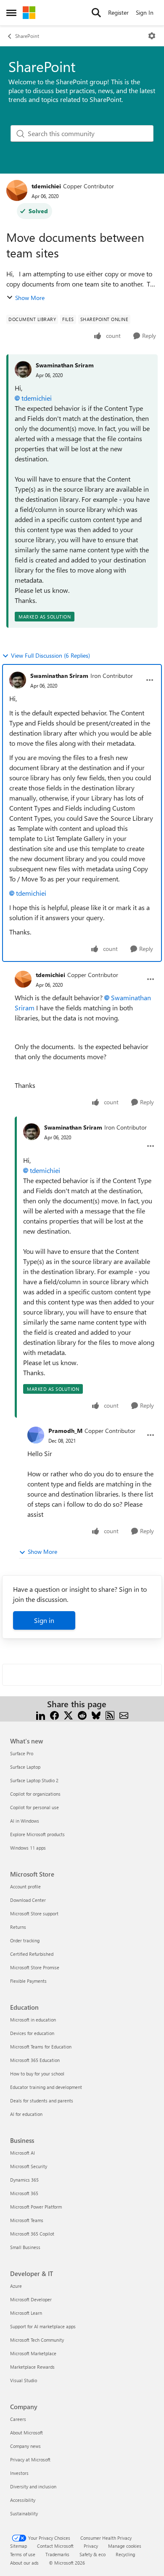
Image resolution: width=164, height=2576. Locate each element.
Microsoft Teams (27, 2220)
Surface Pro (22, 1753)
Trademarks (57, 2554)
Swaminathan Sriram (65, 365)
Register (118, 12)
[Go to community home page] (29, 13)
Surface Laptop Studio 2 (34, 1780)
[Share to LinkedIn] (41, 1714)
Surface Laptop (25, 1767)
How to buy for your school (37, 2074)
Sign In (145, 12)
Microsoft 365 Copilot (32, 2234)
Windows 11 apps (28, 1848)
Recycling (125, 2554)
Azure (16, 2286)
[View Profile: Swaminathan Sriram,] (23, 370)
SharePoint (27, 36)
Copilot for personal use (34, 1807)
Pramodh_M (65, 1431)
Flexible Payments (28, 1981)
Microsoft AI (22, 2153)
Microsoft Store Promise (35, 1967)
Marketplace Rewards (32, 2367)
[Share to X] (68, 1714)
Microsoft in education (33, 2020)
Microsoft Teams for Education (41, 2047)
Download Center (28, 1900)
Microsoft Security (29, 2166)
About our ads (24, 2563)
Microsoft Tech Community (37, 2340)
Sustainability (24, 2513)
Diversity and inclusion (33, 2486)
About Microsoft (26, 2433)
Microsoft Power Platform (36, 2207)
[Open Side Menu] (11, 13)
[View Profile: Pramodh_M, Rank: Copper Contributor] (36, 1435)
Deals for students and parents (42, 2101)
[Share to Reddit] (82, 1714)
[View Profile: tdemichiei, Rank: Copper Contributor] (17, 190)
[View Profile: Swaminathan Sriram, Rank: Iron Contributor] (18, 680)
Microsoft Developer (31, 2299)
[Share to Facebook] (54, 1714)
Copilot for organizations (35, 1794)
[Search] (96, 13)
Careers (18, 2419)
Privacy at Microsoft (30, 2460)
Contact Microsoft (55, 2546)
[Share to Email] (124, 1714)
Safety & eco (93, 2554)
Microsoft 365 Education (35, 2060)
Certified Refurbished (32, 1954)
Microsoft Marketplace (33, 2353)
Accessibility (23, 2500)
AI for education (26, 2114)
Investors (19, 2473)
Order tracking (25, 1940)
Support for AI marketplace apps (43, 2326)
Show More (30, 298)
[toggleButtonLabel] (152, 36)
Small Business (25, 2247)
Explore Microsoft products (37, 1834)
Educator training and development (46, 2087)
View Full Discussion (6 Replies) (50, 655)
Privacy (91, 2546)
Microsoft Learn (26, 2313)
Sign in (44, 1620)
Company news (25, 2446)
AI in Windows (25, 1821)
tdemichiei (46, 186)
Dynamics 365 (24, 2180)
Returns (18, 1927)
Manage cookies (125, 2546)
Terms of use (23, 2554)
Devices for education (32, 2033)
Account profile (25, 1886)
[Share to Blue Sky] (96, 1714)
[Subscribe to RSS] (110, 1714)
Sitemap (19, 2546)
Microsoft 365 (24, 2193)
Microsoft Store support (34, 1913)
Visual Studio (24, 2380)
